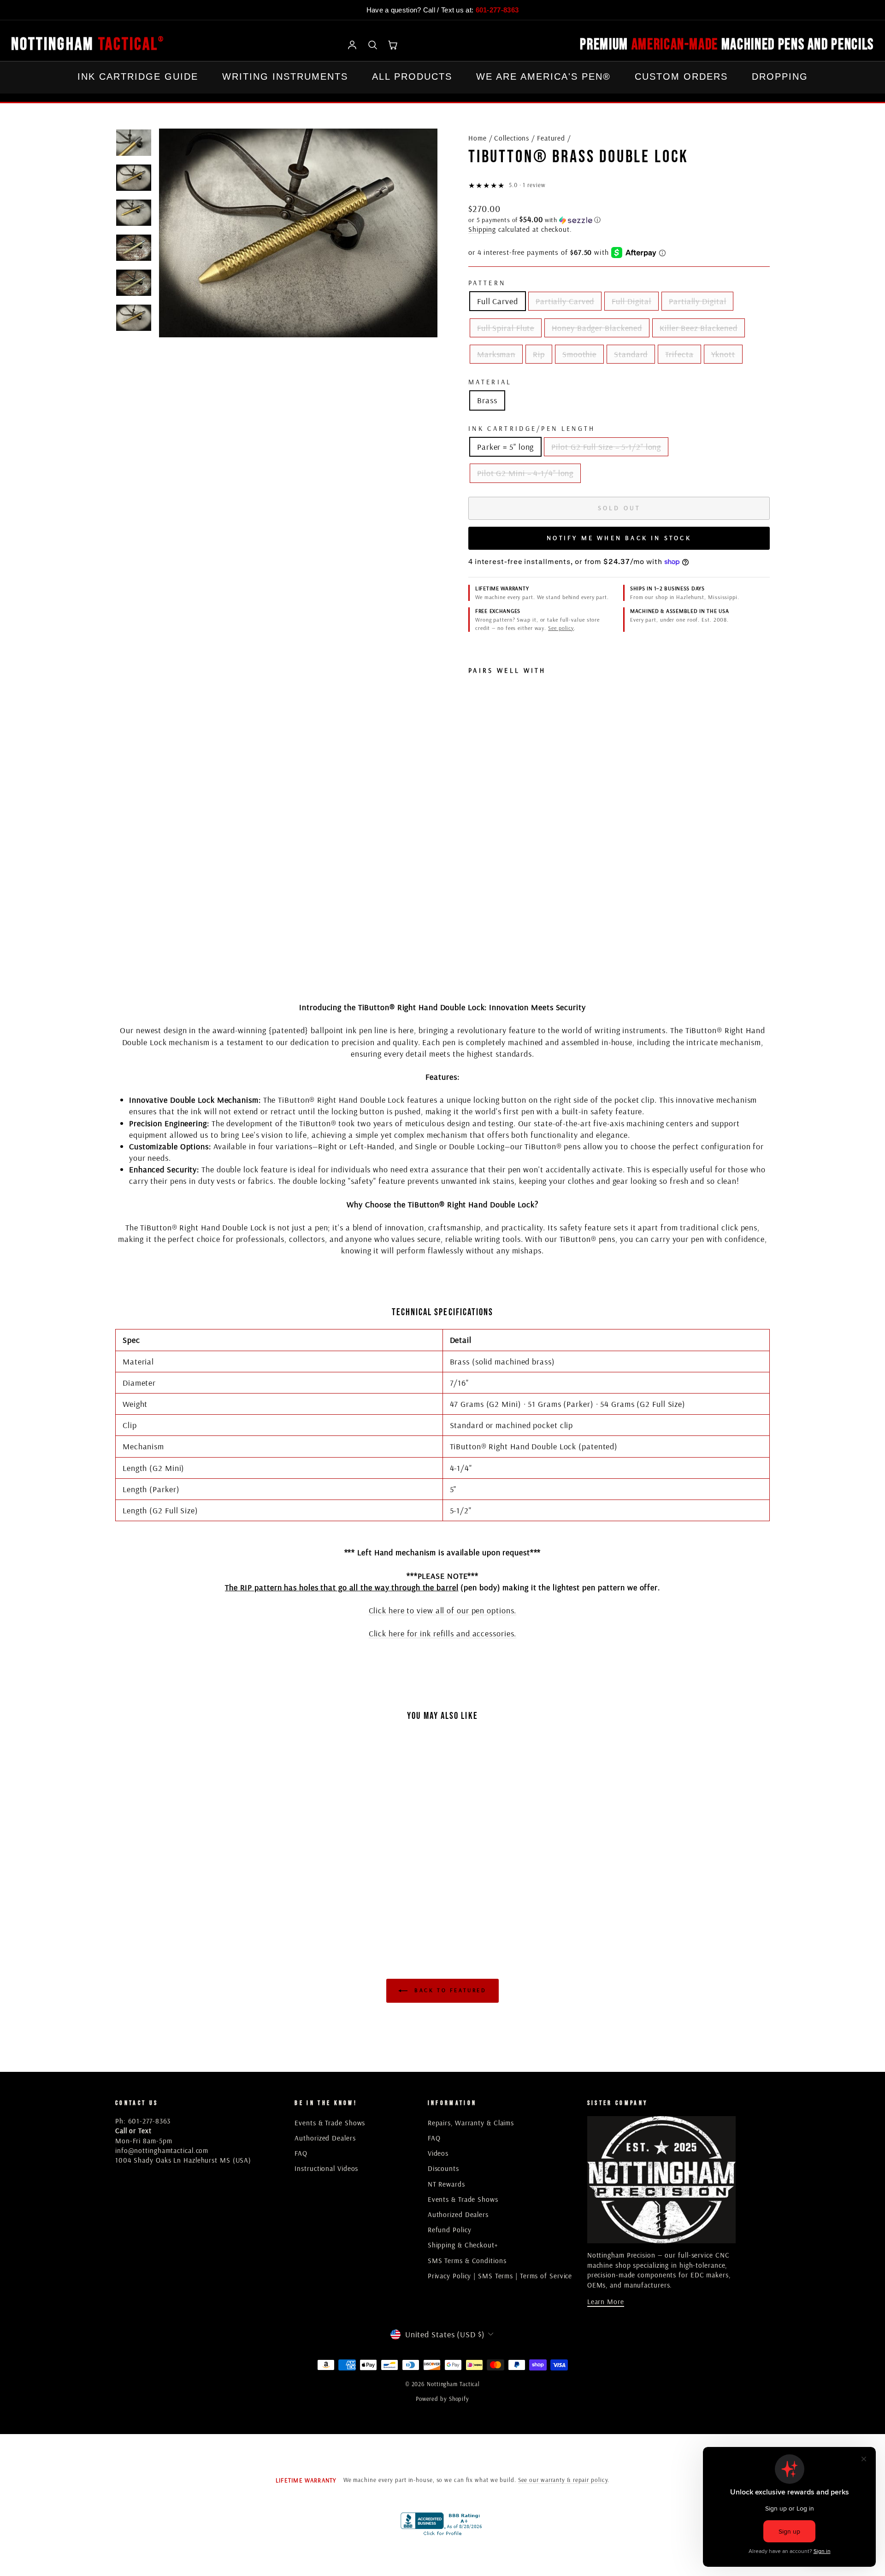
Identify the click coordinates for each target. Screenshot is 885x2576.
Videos (438, 2153)
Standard (631, 354)
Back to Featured (449, 1990)
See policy (561, 628)
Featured (551, 138)
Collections (512, 138)
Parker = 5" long (505, 447)
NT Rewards (446, 2184)
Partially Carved (565, 301)
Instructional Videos (326, 2168)
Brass (487, 400)
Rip (539, 354)
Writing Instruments (285, 76)
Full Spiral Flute (506, 328)
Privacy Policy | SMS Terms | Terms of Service (500, 2276)
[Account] (352, 45)
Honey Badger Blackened (597, 328)
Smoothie (579, 354)
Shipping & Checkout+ (463, 2245)
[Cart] (393, 45)
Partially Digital (697, 301)
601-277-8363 (497, 10)
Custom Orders (681, 76)
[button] (619, 220)
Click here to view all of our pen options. (443, 1610)
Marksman (496, 354)
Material (490, 382)
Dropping (780, 76)
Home (478, 138)
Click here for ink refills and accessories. (443, 1633)
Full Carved (498, 301)
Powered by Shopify (442, 2399)
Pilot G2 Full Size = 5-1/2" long (606, 447)
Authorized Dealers (325, 2138)
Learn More (606, 2302)
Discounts (443, 2168)
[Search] (372, 45)
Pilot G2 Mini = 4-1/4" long (525, 473)
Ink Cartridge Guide (138, 76)
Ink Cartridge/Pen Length (532, 429)
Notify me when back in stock (619, 538)
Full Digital (631, 301)
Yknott (723, 354)
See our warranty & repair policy (563, 2480)
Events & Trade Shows (330, 2123)
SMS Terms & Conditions (467, 2261)
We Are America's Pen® (543, 76)
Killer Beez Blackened (699, 328)
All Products (412, 76)
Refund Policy (450, 2230)
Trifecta (679, 354)
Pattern (487, 283)
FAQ (301, 2153)
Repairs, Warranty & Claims (471, 2123)
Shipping (482, 229)
